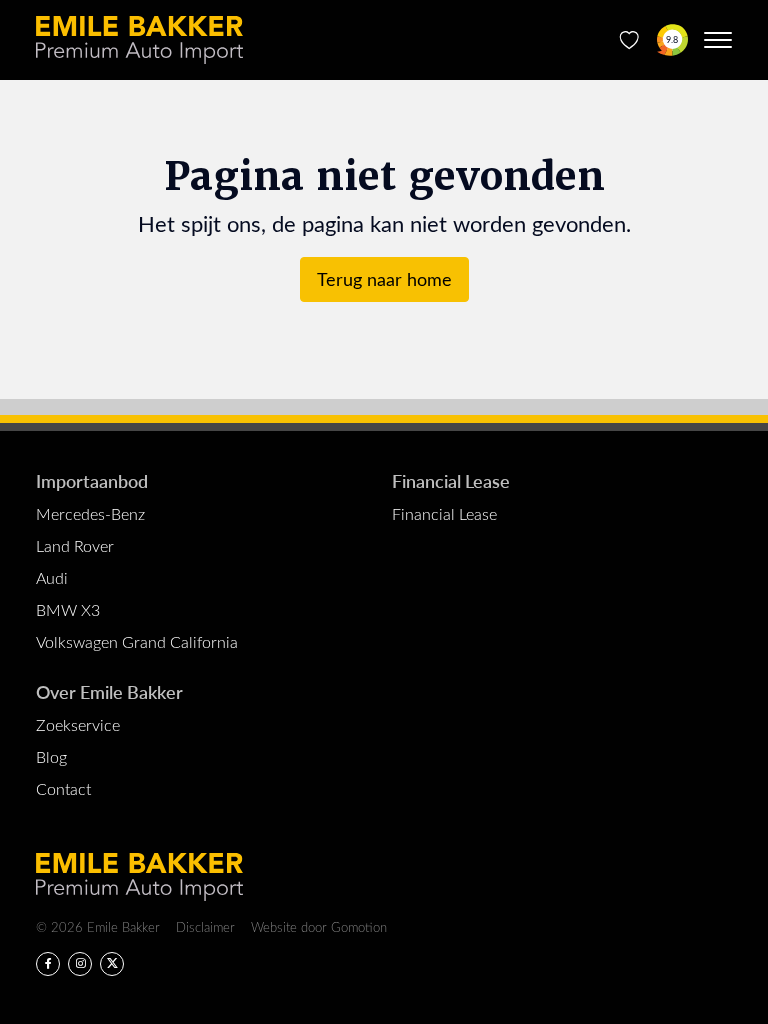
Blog (51, 756)
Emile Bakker (139, 40)
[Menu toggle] (718, 40)
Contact (63, 788)
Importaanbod (92, 480)
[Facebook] (48, 964)
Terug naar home (384, 279)
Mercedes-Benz (90, 513)
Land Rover (75, 545)
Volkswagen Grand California (137, 641)
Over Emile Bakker (109, 691)
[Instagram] (80, 964)
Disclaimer (205, 926)
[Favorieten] (629, 40)
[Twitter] (112, 964)
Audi (52, 577)
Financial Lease (451, 480)
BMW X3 (68, 609)
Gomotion (359, 926)
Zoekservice (78, 724)
